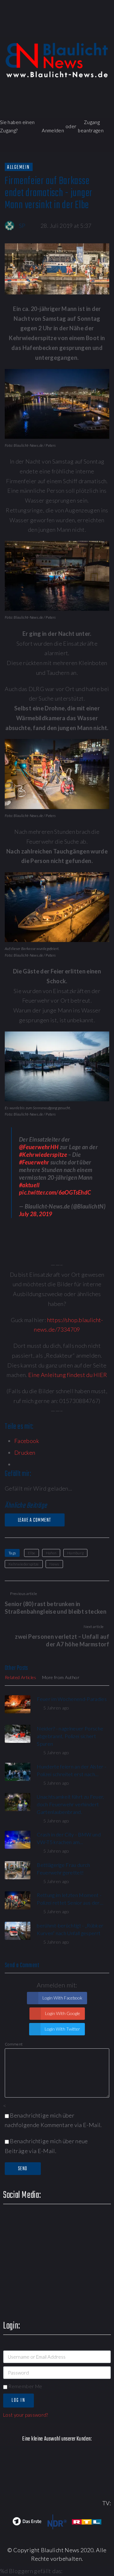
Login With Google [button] (62, 2013)
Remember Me (25, 2386)
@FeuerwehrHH (39, 1147)
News (54, 1564)
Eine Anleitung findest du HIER (68, 1375)
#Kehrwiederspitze (43, 1155)
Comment (14, 2044)
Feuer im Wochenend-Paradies (72, 1699)
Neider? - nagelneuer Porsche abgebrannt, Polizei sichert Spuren (70, 1736)
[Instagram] (89, 30)
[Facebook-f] (35, 30)
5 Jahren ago (56, 1708)
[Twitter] (53, 30)
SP (22, 226)
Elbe (32, 1553)
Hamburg (76, 1553)
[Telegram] (107, 30)
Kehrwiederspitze (24, 1564)
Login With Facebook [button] (62, 1998)
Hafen (51, 1553)
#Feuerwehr (34, 1162)
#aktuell (29, 1185)
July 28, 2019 (36, 1214)
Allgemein (19, 167)
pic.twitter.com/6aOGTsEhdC (55, 1192)
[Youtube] (71, 30)
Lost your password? (26, 2415)
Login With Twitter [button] (62, 2029)
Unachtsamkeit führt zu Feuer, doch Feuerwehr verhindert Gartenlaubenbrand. (70, 1804)
